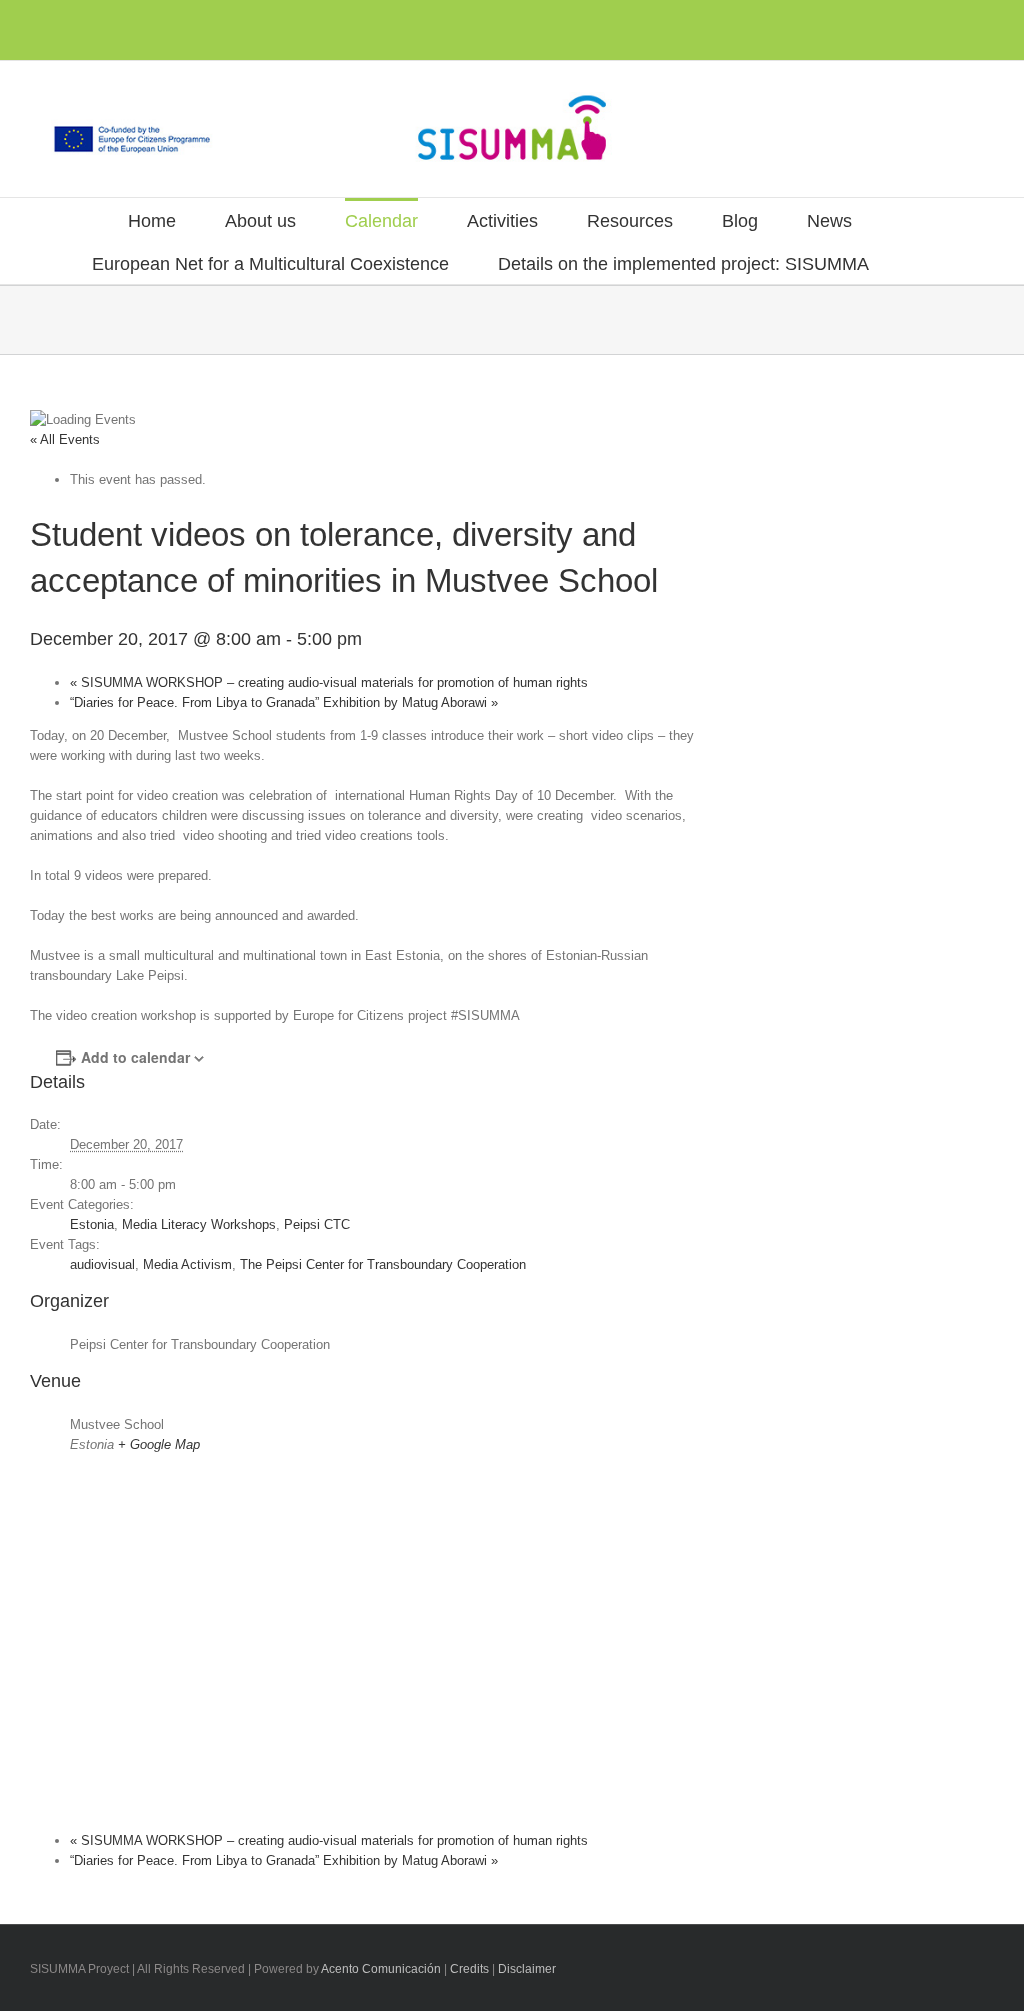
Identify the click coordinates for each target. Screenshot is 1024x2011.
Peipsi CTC (317, 1224)
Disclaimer (527, 1969)
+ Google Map (159, 1444)
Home (152, 221)
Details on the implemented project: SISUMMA (683, 264)
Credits (469, 1969)
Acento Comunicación (381, 1969)
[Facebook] (36, 22)
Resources (630, 221)
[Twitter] (68, 22)
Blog (740, 221)
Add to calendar (135, 1057)
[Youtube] (100, 22)
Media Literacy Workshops (199, 1224)
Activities (502, 221)
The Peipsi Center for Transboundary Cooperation (383, 1264)
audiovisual (102, 1264)
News (829, 221)
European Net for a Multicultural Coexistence (270, 264)
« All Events (65, 439)
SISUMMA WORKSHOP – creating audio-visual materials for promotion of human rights (329, 682)
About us (260, 221)
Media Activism (187, 1264)
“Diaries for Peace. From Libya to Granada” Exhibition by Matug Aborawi (284, 702)
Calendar (381, 221)
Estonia (92, 1224)
